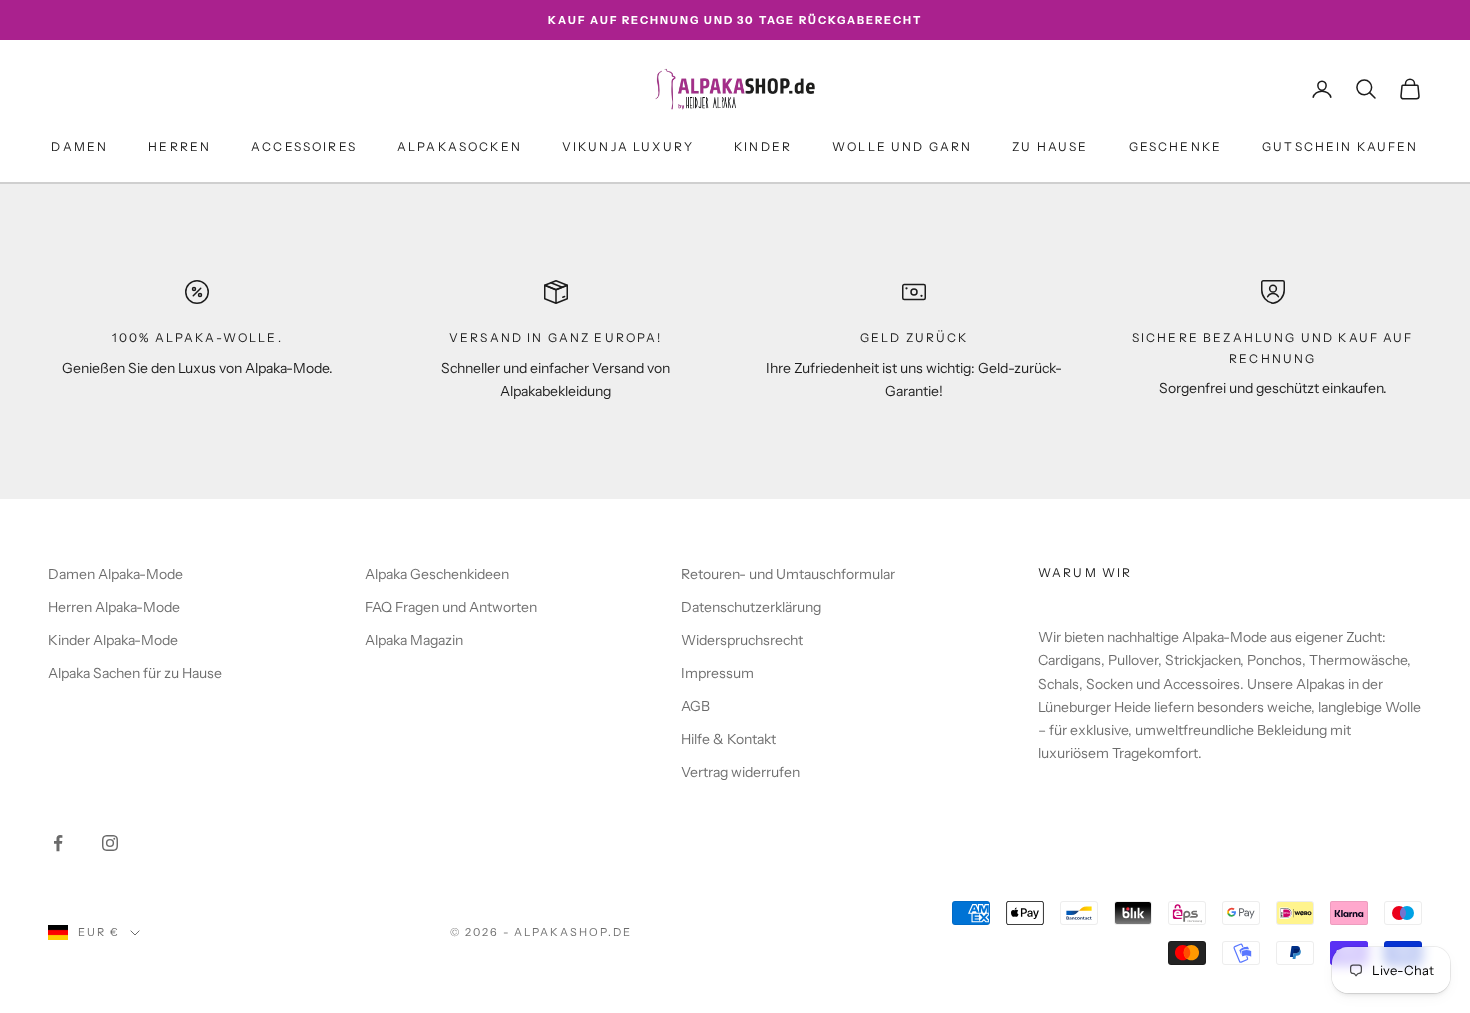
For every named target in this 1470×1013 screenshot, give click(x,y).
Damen (79, 146)
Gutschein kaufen (1340, 146)
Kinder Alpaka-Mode (113, 640)
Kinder (763, 146)
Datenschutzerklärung (751, 607)
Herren (179, 146)
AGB (695, 706)
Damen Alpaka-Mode (115, 574)
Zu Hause (1050, 146)
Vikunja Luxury (628, 146)
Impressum (717, 673)
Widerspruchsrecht (742, 640)
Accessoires (304, 146)
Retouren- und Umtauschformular (788, 574)
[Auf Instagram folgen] (110, 843)
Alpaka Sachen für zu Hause (135, 673)
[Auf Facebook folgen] (58, 843)
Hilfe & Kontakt (728, 739)
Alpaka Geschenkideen (437, 574)
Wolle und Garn (902, 146)
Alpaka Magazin (414, 640)
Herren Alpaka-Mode (114, 607)
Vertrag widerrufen (740, 772)
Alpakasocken (459, 146)
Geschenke (1175, 146)
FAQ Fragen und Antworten (451, 607)
